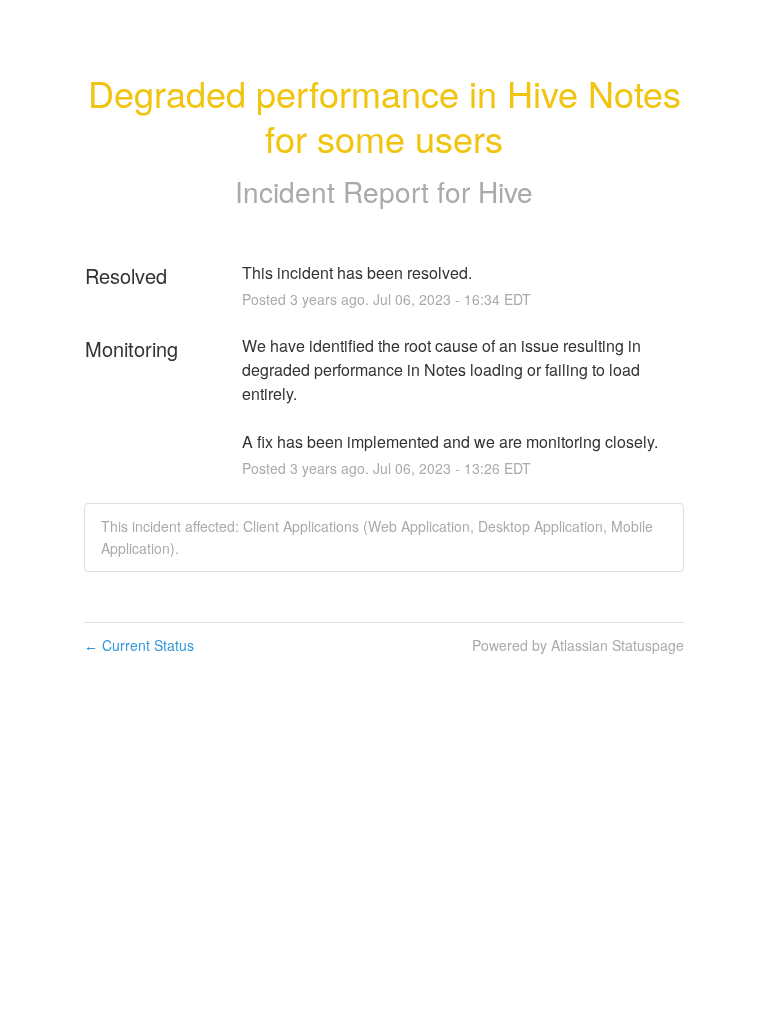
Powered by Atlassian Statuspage (578, 645)
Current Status (139, 645)
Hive (505, 191)
